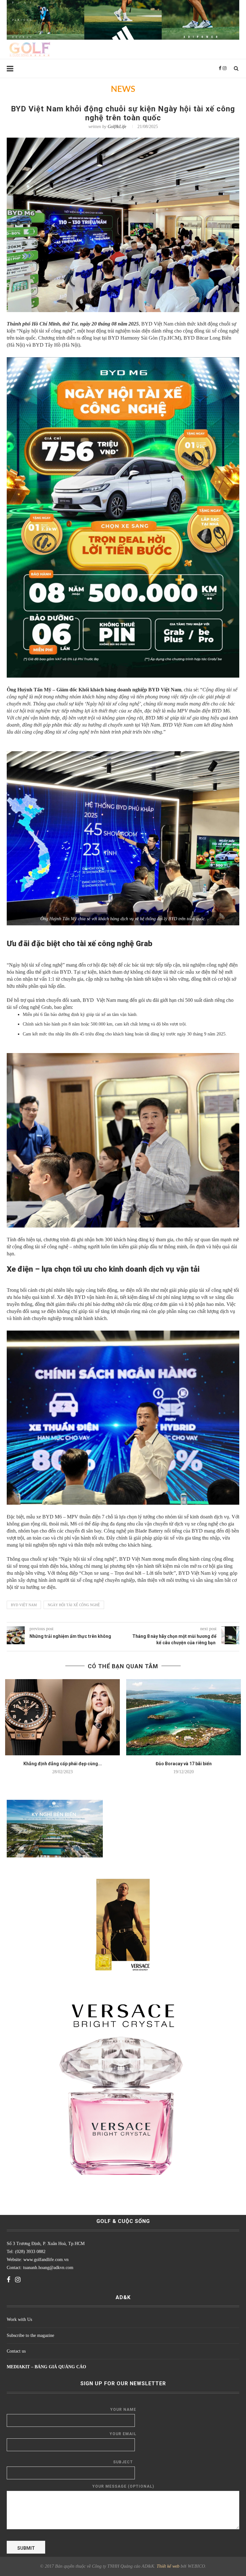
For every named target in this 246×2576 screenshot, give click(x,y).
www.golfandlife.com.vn (45, 2260)
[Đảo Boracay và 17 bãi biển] (184, 1717)
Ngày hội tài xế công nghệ (74, 1605)
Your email (123, 2434)
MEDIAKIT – (21, 2367)
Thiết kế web (168, 2566)
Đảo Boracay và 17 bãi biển (184, 1764)
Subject (123, 2462)
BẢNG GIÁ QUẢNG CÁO (60, 2367)
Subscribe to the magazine (30, 2335)
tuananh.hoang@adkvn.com (48, 2268)
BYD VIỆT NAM (24, 1605)
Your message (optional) (123, 2486)
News (123, 89)
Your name (123, 2410)
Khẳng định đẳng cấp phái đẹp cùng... (63, 1764)
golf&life (117, 127)
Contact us (16, 2351)
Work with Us (19, 2319)
